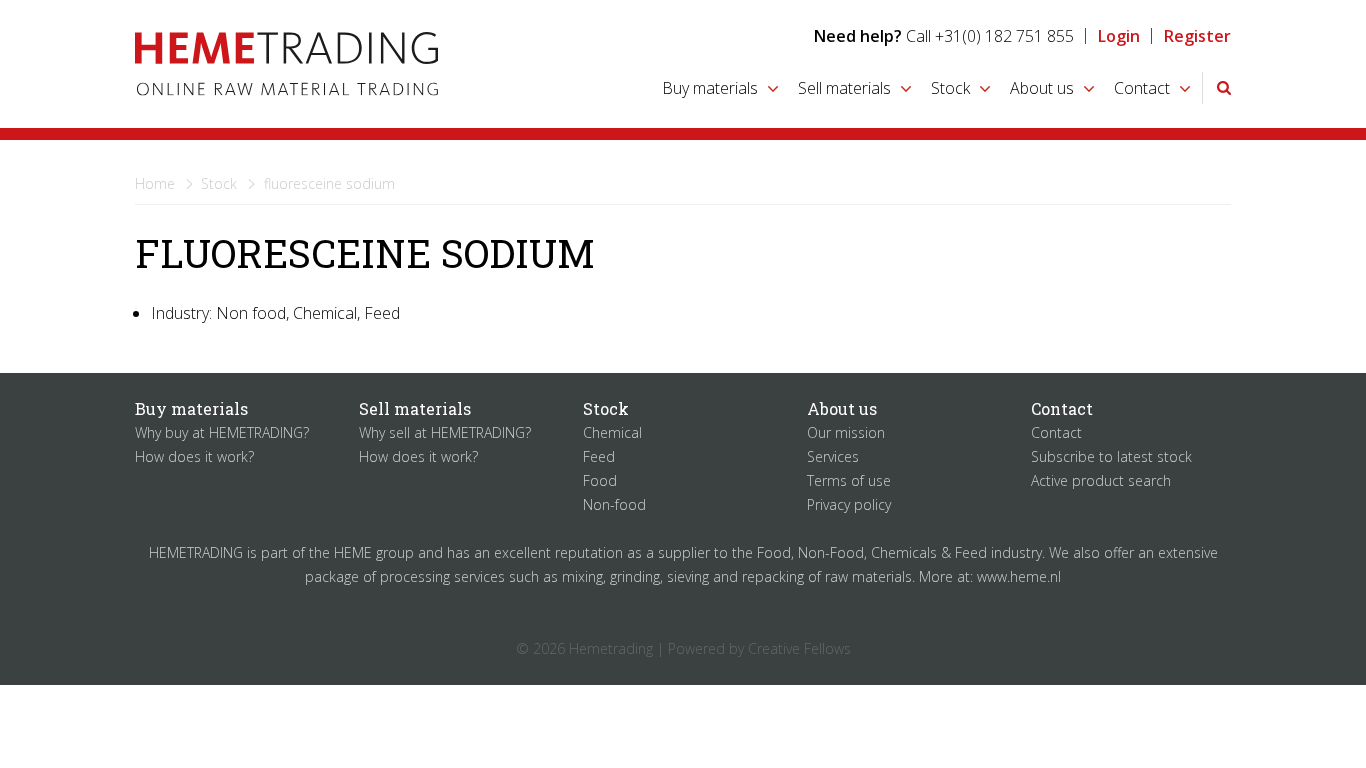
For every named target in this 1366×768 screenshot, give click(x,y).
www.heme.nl (1019, 576)
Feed (599, 456)
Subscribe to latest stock (1111, 456)
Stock (950, 88)
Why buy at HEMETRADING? (222, 432)
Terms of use (849, 480)
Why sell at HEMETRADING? (445, 432)
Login (1119, 36)
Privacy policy (849, 504)
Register (1197, 36)
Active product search (1101, 480)
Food (600, 480)
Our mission (846, 432)
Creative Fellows (799, 648)
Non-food (614, 504)
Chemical (612, 432)
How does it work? (194, 456)
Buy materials (710, 88)
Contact (1142, 88)
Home (155, 183)
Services (833, 456)
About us (1042, 88)
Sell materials (844, 88)
